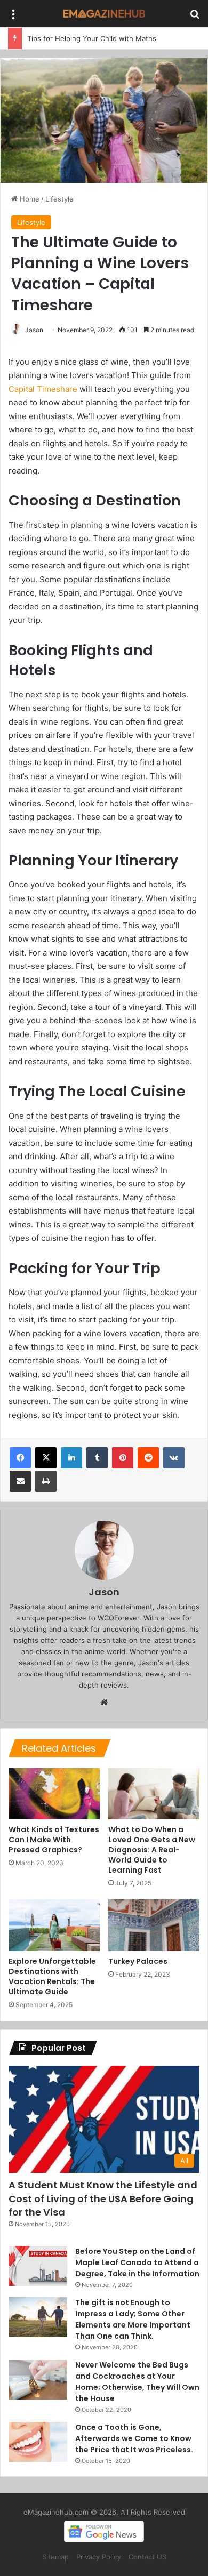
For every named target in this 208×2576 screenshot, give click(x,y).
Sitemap (55, 2557)
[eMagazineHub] (104, 14)
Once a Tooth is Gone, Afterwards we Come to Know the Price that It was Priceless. (134, 2438)
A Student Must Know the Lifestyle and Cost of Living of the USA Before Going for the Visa (103, 2198)
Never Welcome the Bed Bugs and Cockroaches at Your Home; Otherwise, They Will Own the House (137, 2382)
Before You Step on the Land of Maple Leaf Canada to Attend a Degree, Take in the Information (137, 2262)
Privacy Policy (99, 2557)
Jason (34, 330)
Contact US (147, 2557)
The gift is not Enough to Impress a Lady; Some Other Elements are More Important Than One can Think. (133, 2319)
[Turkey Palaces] (154, 1925)
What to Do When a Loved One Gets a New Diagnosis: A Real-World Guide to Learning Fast (152, 1850)
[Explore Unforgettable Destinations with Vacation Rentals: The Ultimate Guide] (54, 1925)
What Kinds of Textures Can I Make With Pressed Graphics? (54, 1840)
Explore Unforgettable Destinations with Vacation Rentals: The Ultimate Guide (52, 1976)
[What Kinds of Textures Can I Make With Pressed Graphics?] (54, 1794)
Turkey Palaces (138, 1961)
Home (29, 199)
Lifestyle (59, 199)
